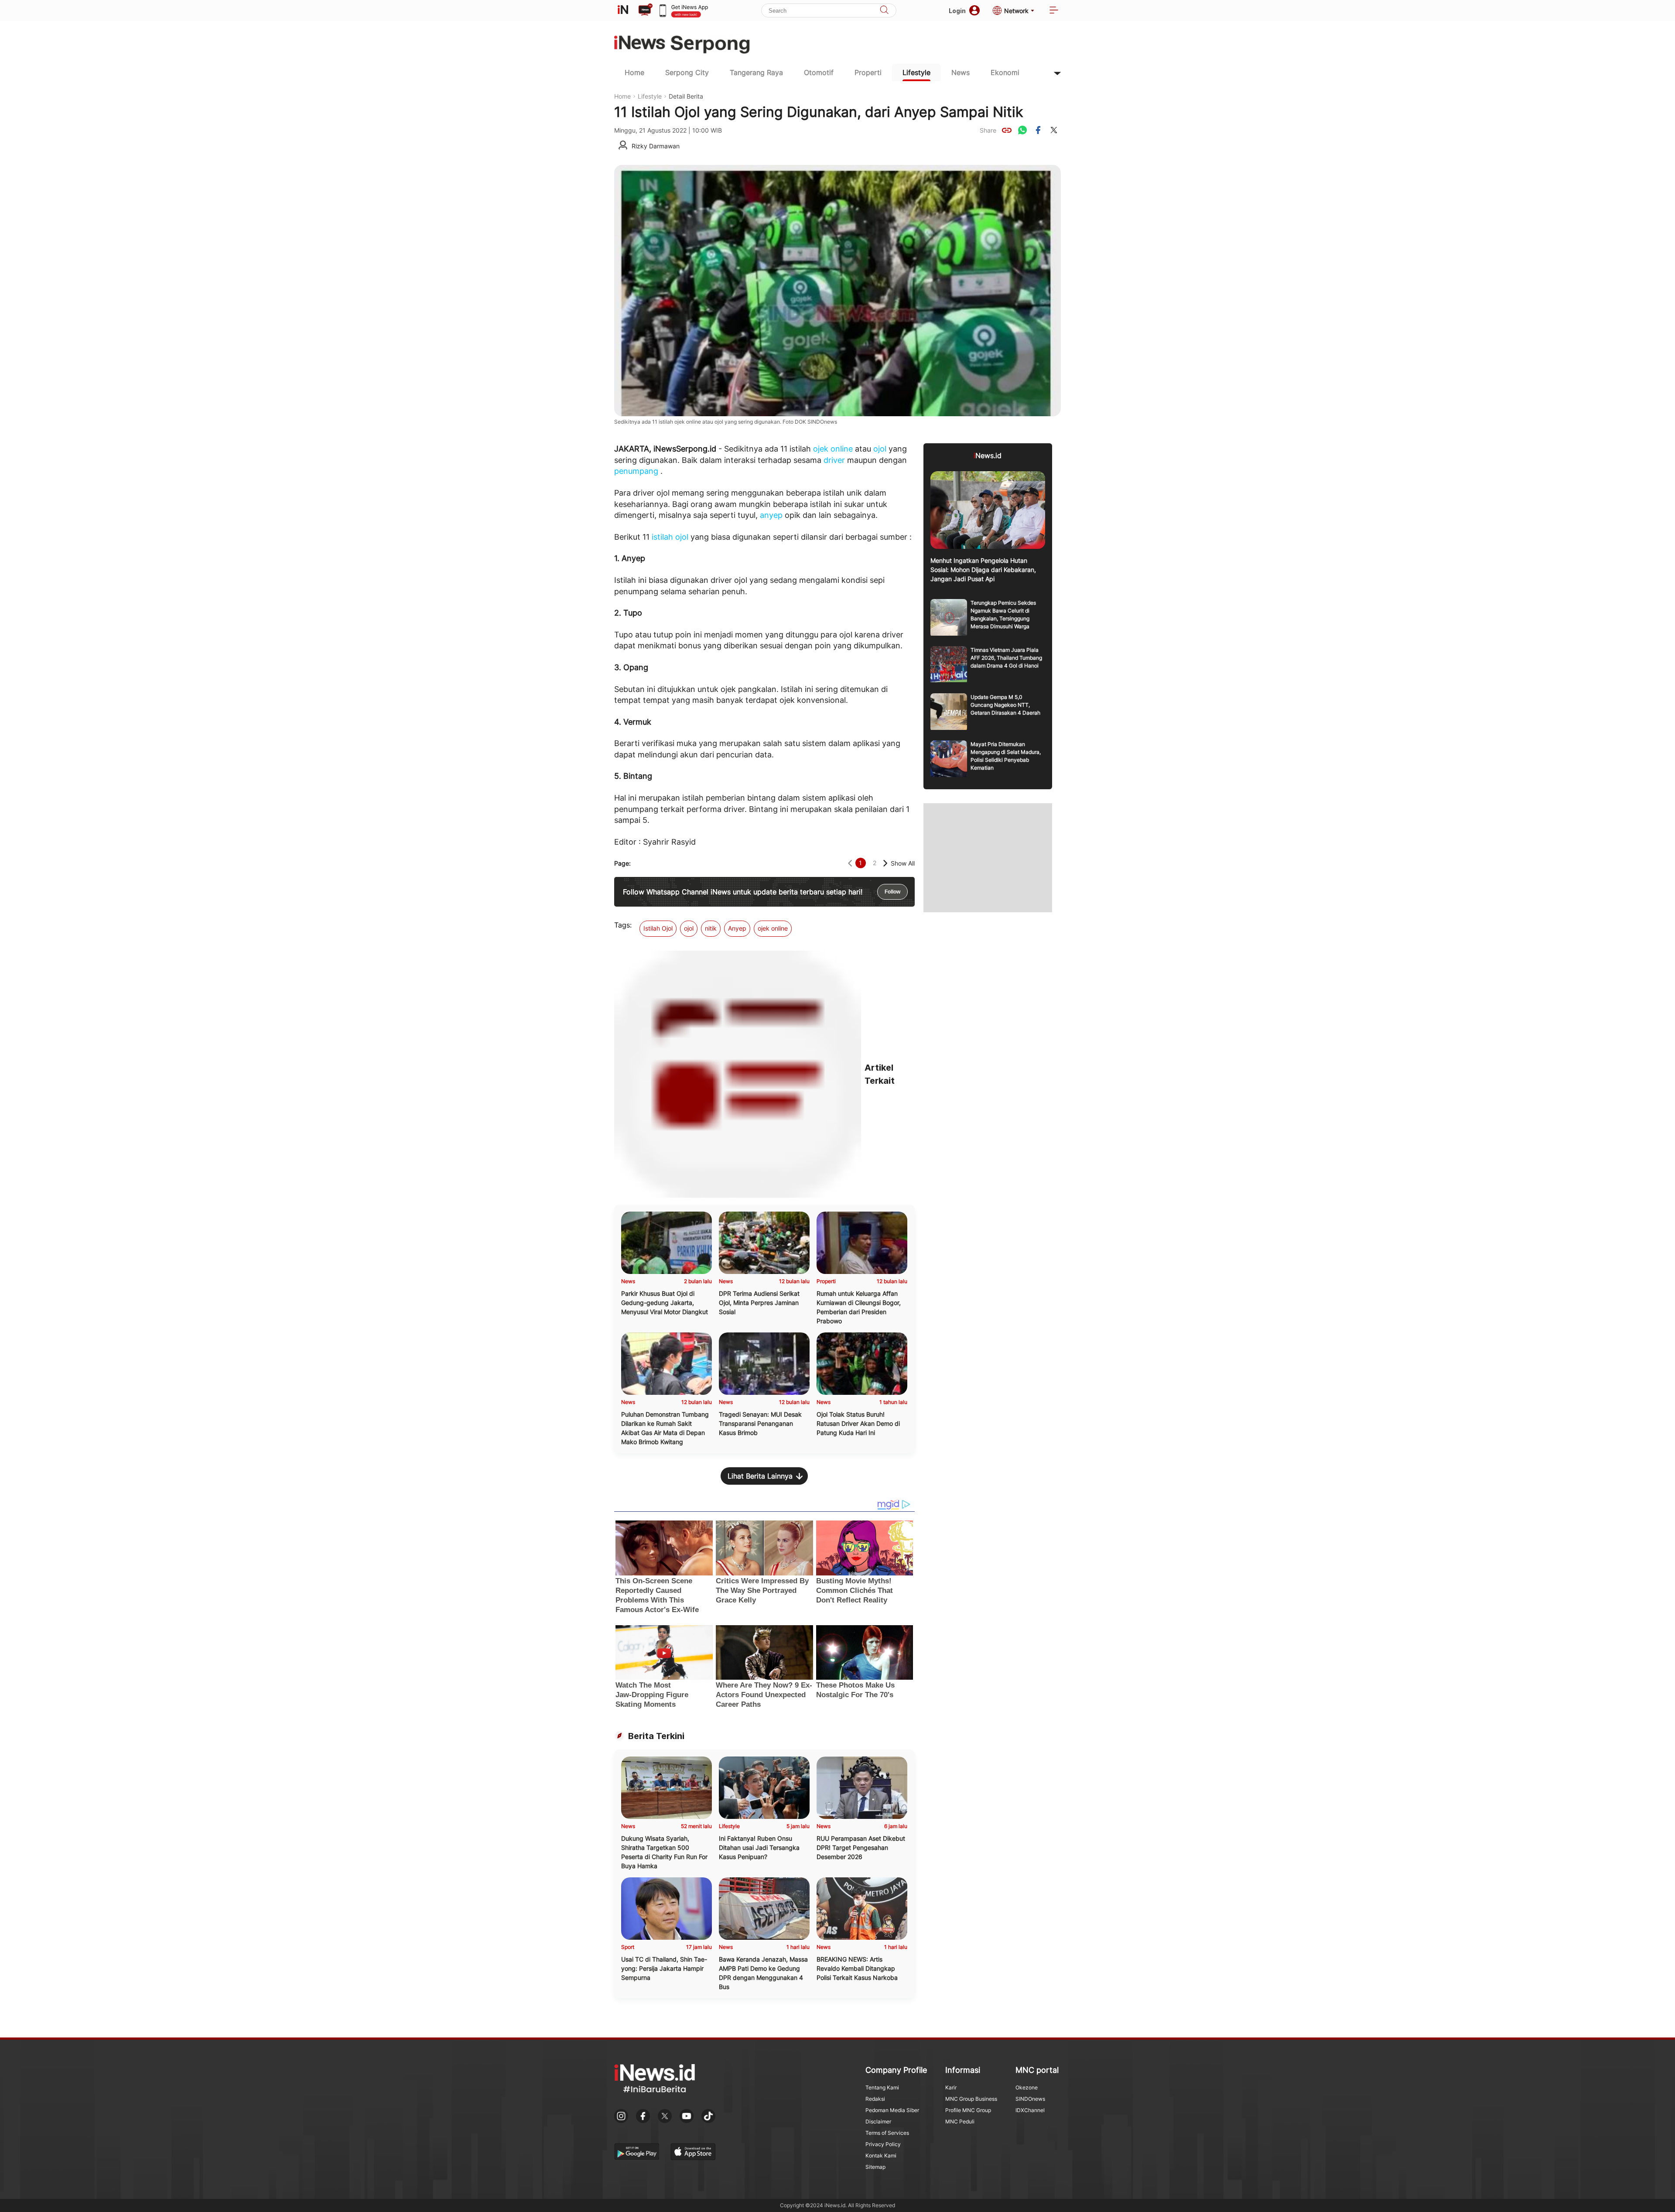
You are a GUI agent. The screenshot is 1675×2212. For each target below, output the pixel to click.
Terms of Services (887, 2133)
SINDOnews (1030, 2099)
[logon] (623, 10)
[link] (1007, 130)
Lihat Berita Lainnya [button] (760, 1476)
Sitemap (875, 2167)
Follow (892, 892)
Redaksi (875, 2099)
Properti (868, 72)
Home (634, 72)
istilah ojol (670, 537)
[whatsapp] (1022, 130)
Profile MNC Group (968, 2110)
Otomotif (819, 72)
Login (957, 11)
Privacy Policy (883, 2144)
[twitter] (1054, 130)
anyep (771, 515)
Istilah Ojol (658, 928)
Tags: (623, 925)
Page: (622, 863)
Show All (903, 863)
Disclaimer (878, 2121)
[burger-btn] (1054, 11)
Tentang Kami (882, 2087)
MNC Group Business (971, 2099)
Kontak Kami (881, 2156)
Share (988, 130)
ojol (880, 449)
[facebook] (1038, 130)
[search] (884, 11)
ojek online (833, 449)
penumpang (636, 471)
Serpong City (687, 72)
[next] (885, 863)
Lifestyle (916, 72)
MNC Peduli (960, 2121)
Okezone (1027, 2087)
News (961, 72)
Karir (951, 2087)
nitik (711, 928)
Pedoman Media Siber (892, 2110)
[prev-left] (850, 863)
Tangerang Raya (756, 72)
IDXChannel (1030, 2110)
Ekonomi (1005, 72)
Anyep (737, 928)
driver (834, 460)
